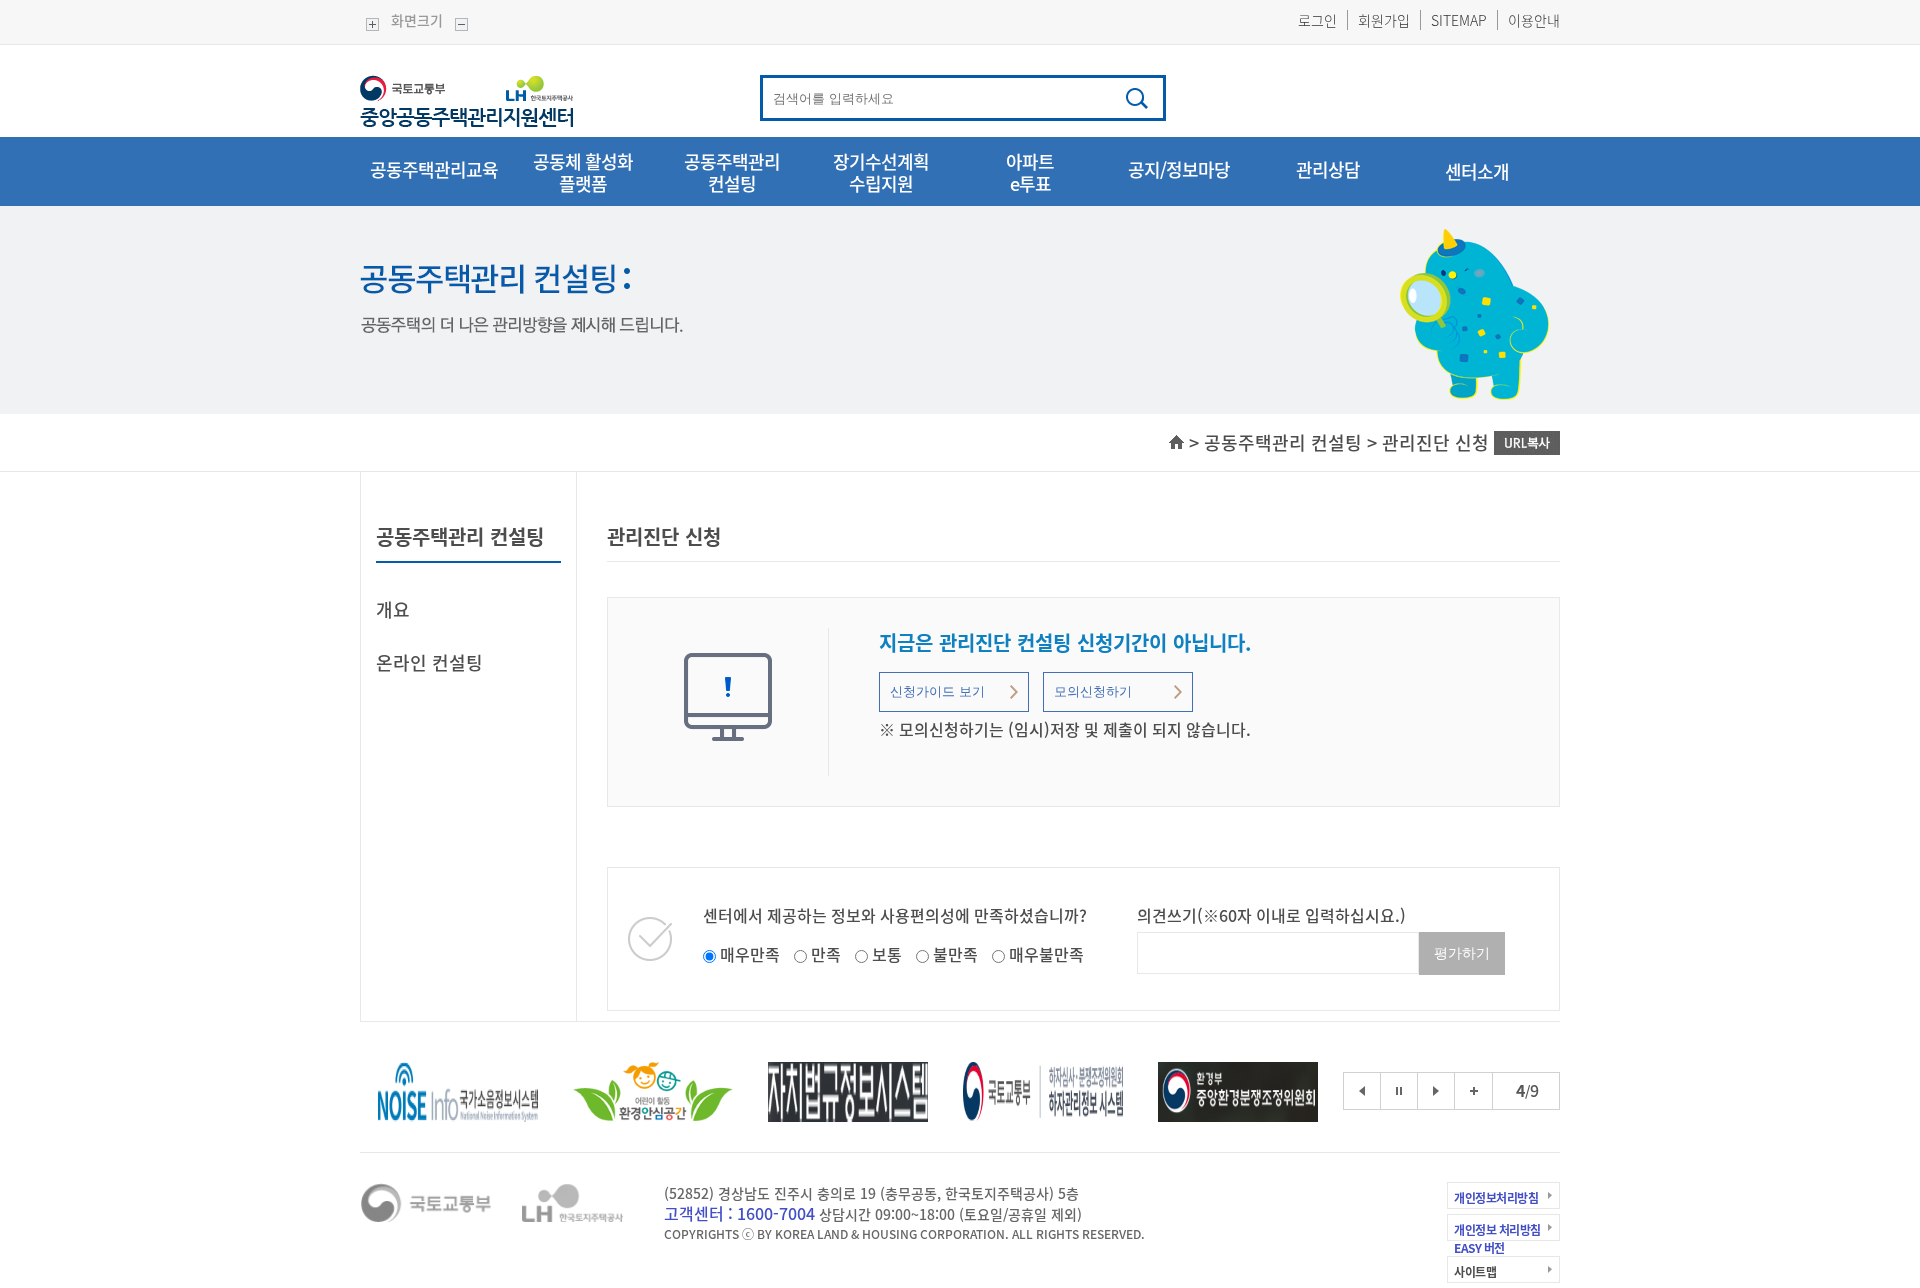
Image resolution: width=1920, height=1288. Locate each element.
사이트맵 (1475, 1272)
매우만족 (750, 954)
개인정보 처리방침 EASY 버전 (1497, 1236)
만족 (826, 954)
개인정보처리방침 (1496, 1198)
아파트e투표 (1030, 174)
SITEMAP (1459, 20)
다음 (1436, 1091)
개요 (393, 609)
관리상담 (1328, 171)
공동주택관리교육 (434, 171)
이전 (1362, 1091)
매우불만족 (1046, 954)
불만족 (955, 954)
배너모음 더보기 (1474, 1079)
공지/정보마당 (1179, 171)
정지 (1399, 1091)
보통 (887, 954)
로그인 (1317, 20)
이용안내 (1534, 20)
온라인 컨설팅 (429, 662)
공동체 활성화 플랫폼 (583, 174)
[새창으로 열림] (458, 1089)
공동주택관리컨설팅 (732, 174)
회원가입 (1384, 20)
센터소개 (1477, 171)
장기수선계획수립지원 (881, 174)
